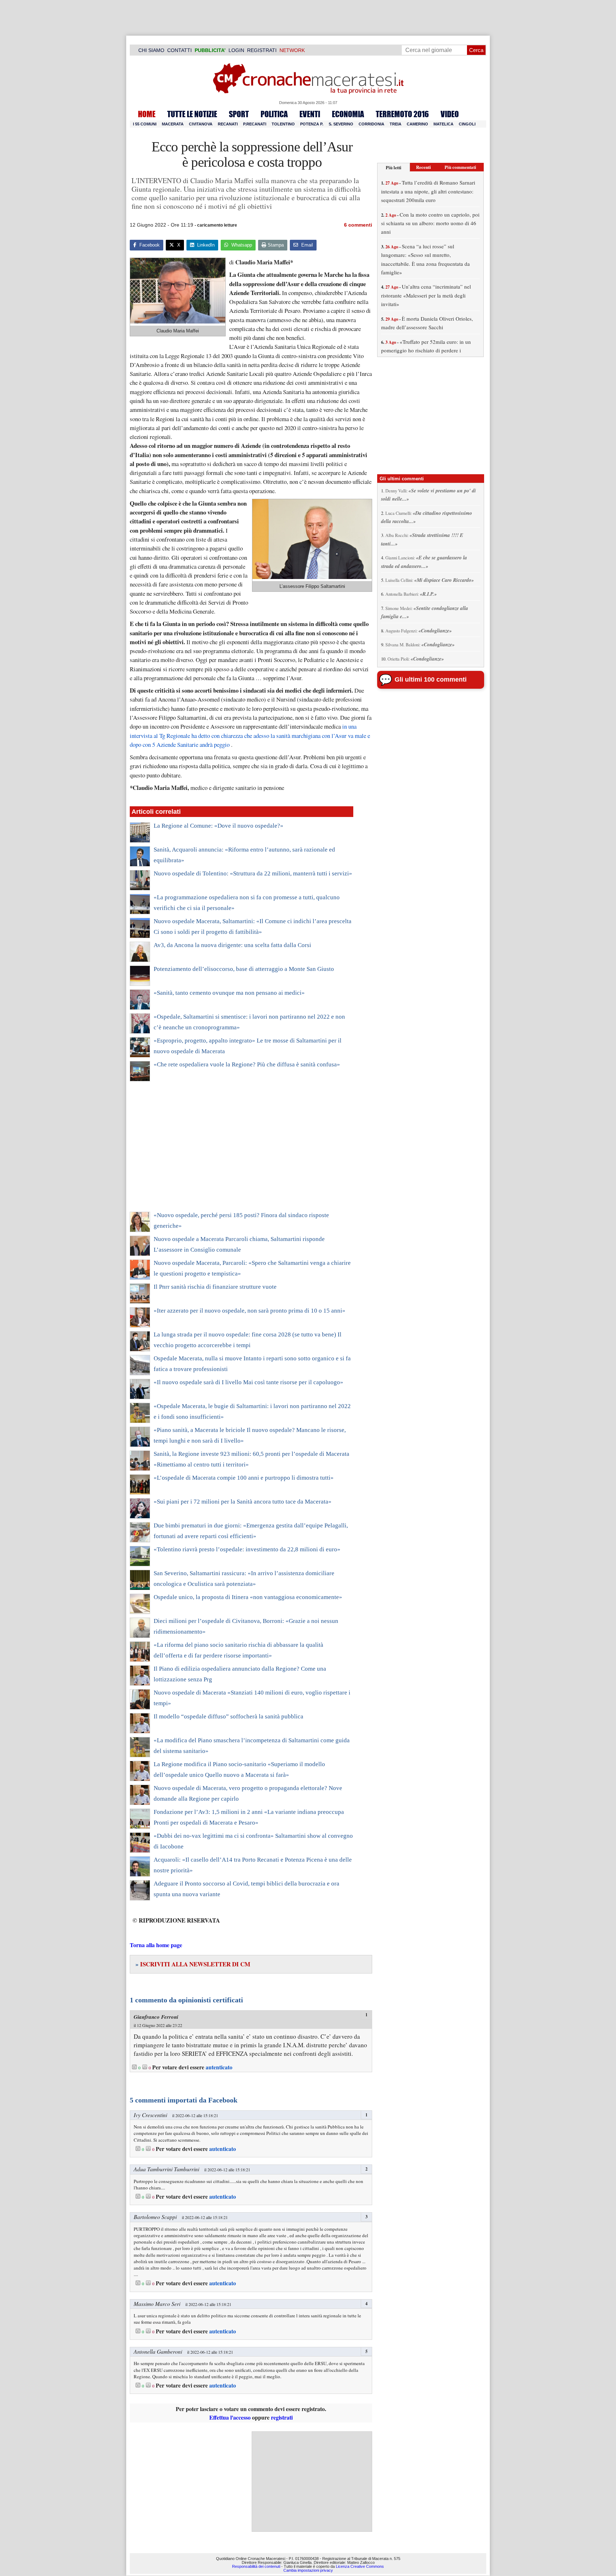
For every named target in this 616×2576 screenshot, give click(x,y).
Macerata (173, 124)
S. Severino (341, 124)
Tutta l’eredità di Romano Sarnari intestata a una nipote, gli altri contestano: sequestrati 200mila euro (428, 191)
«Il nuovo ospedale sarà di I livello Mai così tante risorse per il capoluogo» (248, 1382)
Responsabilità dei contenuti (256, 2566)
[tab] (394, 167)
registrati (282, 2417)
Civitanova (201, 124)
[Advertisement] (242, 1151)
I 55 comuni (145, 124)
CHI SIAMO (151, 50)
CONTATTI (179, 50)
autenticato (219, 2067)
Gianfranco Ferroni (156, 2017)
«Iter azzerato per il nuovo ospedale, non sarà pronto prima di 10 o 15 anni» (250, 1311)
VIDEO (450, 114)
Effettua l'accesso (230, 2417)
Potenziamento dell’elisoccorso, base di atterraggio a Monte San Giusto (244, 969)
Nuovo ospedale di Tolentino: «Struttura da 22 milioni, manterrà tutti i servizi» (253, 873)
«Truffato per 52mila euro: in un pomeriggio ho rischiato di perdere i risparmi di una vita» (426, 350)
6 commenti (358, 225)
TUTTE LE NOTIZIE (192, 114)
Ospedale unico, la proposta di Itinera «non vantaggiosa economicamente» (248, 1597)
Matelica (443, 124)
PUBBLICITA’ (210, 50)
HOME (147, 114)
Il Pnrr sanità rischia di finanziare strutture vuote (215, 1287)
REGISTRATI (262, 50)
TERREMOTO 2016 (402, 114)
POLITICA (274, 114)
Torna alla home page (156, 1945)
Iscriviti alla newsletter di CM (193, 1964)
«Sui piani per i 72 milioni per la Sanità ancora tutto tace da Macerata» (243, 1502)
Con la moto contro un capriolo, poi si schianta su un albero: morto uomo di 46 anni (430, 223)
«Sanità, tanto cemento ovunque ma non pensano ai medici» (229, 993)
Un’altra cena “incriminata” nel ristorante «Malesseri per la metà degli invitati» (426, 295)
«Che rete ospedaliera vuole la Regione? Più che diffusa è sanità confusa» (247, 1064)
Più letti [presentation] (394, 167)
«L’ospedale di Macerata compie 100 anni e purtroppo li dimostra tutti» (244, 1478)
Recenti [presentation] (423, 167)
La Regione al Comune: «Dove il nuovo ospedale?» (219, 826)
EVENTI (310, 114)
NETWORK (292, 50)
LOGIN (236, 50)
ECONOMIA (348, 114)
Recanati (228, 124)
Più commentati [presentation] (460, 167)
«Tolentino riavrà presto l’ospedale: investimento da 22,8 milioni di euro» (247, 1549)
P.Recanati (255, 124)
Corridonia (371, 124)
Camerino (417, 124)
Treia (396, 124)
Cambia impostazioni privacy (308, 2570)
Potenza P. (312, 124)
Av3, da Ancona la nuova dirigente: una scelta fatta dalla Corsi (232, 945)
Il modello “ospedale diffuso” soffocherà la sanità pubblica (229, 1716)
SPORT (239, 114)
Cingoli (467, 124)
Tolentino (283, 124)
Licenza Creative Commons (360, 2566)
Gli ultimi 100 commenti (431, 679)
